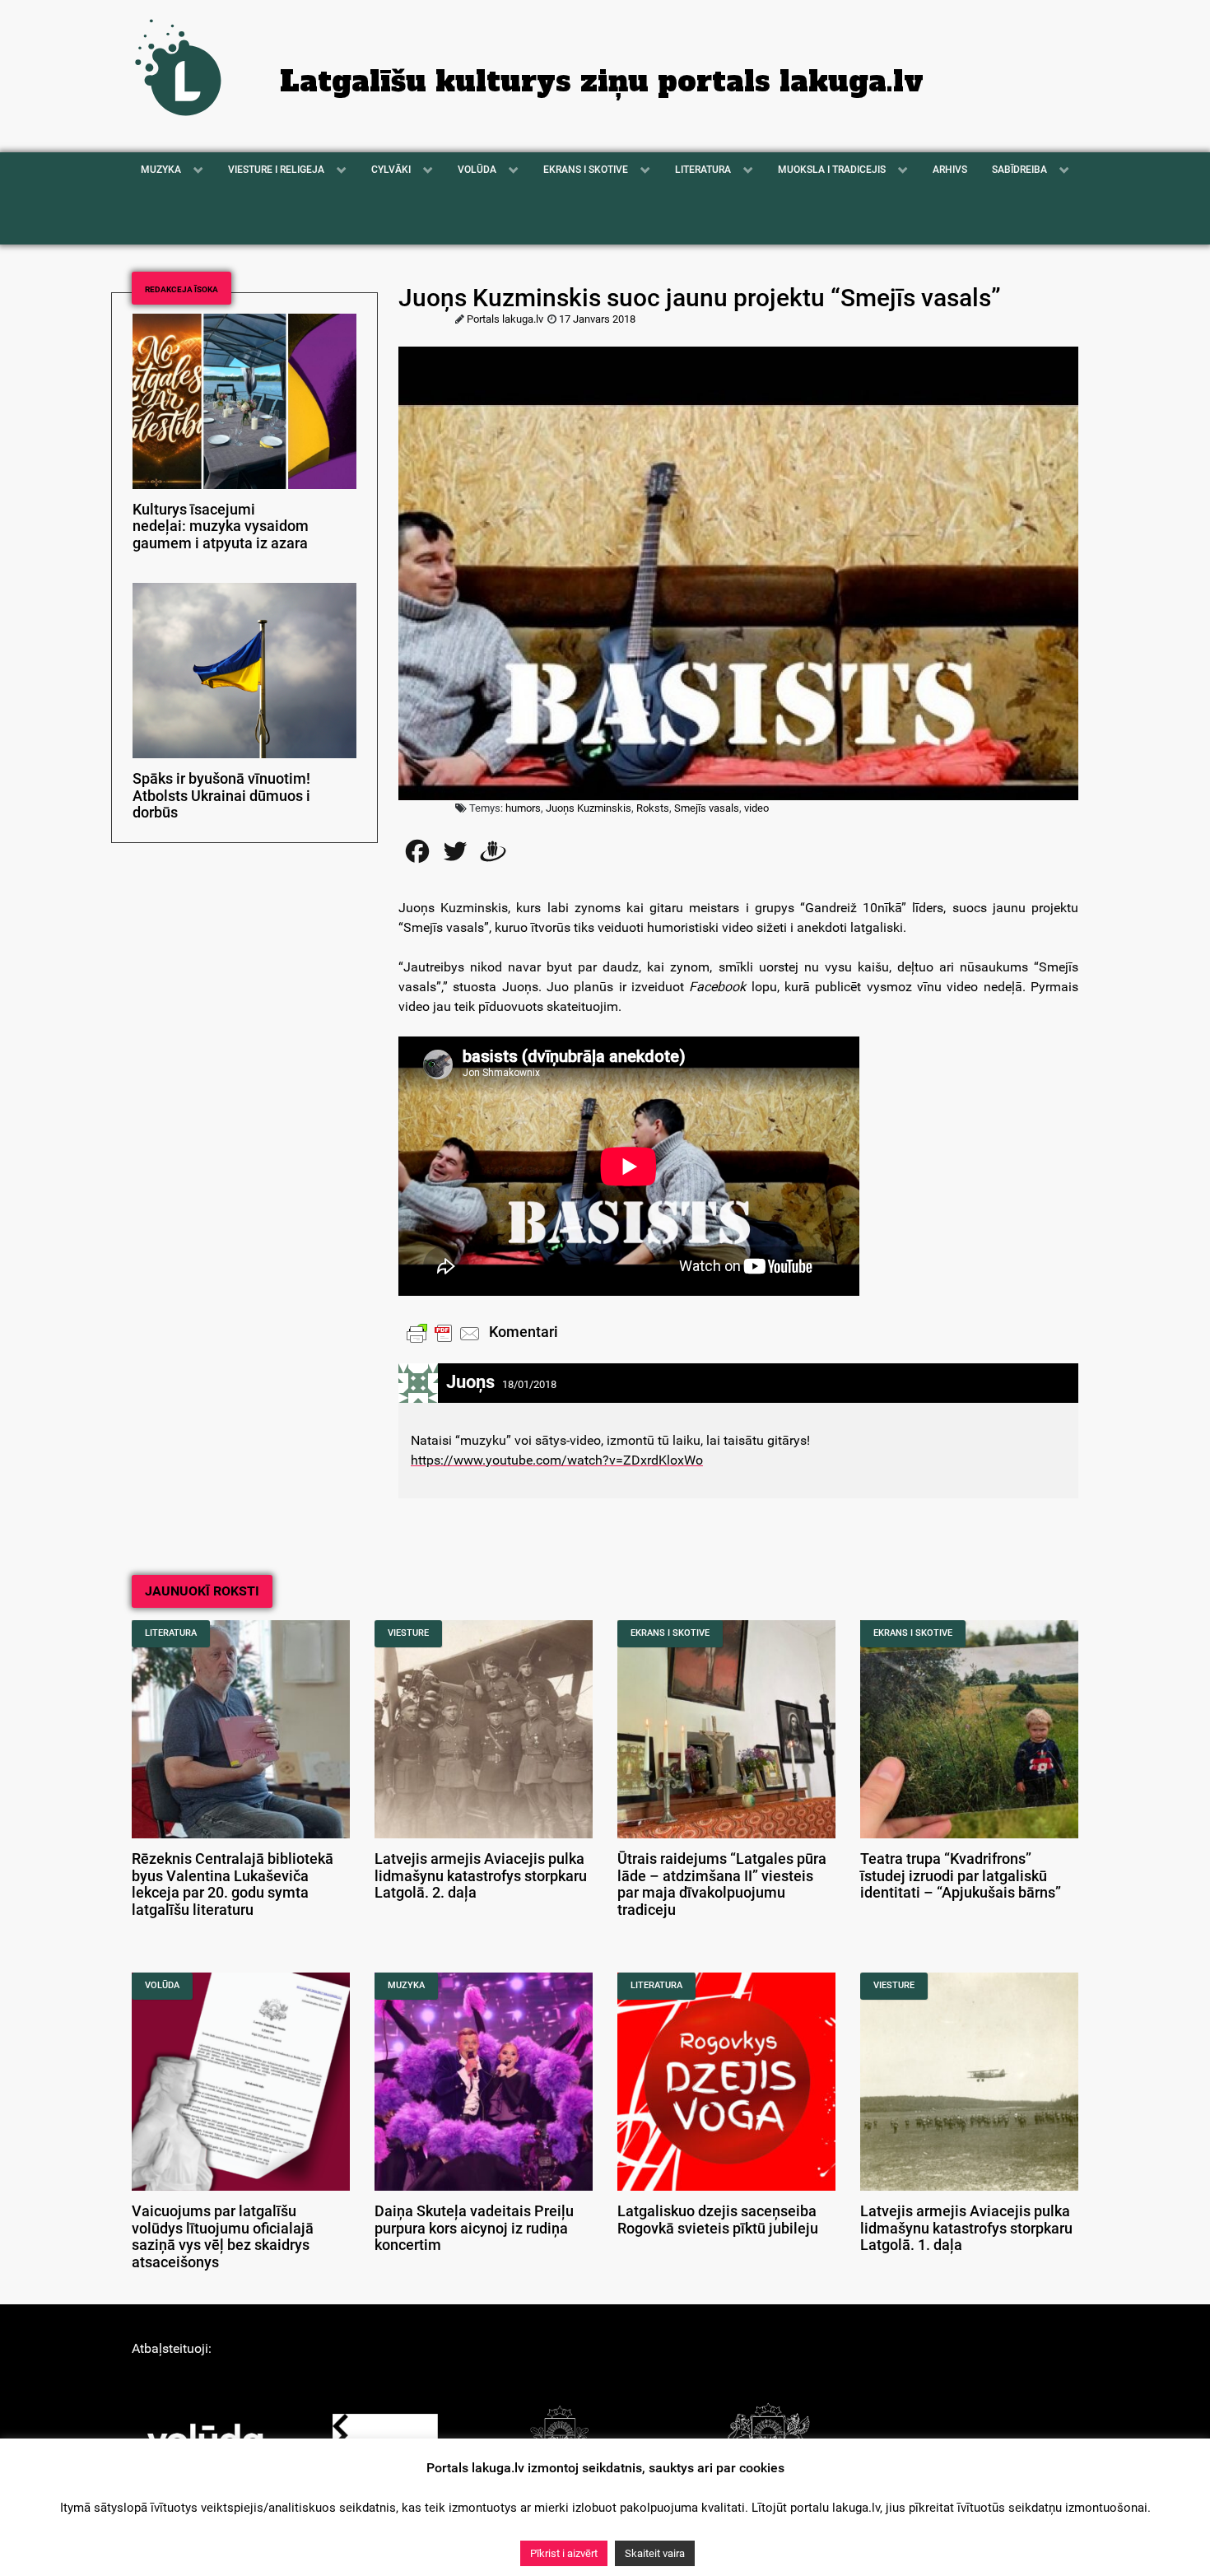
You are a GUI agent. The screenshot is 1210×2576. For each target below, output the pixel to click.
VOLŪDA (162, 1985)
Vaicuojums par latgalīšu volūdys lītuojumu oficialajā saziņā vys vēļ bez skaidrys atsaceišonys (223, 2237)
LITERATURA (171, 1633)
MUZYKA (406, 1985)
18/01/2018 (529, 1384)
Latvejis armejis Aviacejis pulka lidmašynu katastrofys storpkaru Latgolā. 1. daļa (966, 2229)
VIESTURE (408, 1633)
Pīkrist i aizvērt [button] (564, 2553)
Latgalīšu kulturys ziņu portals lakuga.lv (602, 82)
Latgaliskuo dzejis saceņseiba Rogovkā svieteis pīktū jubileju (718, 2220)
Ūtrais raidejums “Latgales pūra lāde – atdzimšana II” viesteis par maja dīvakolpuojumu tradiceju (722, 1884)
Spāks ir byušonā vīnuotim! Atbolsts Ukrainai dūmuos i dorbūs (221, 796)
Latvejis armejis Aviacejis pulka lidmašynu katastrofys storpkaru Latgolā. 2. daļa (481, 1876)
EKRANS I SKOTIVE (670, 1633)
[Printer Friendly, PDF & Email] (444, 1333)
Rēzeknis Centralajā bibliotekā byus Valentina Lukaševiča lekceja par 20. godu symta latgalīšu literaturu (233, 1884)
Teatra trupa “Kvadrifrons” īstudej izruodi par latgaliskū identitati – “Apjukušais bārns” (961, 1876)
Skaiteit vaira (655, 2553)
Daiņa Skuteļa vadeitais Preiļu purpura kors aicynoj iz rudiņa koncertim (474, 2229)
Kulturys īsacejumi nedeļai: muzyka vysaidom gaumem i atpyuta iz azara (221, 527)
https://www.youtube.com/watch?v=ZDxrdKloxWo (557, 1460)
